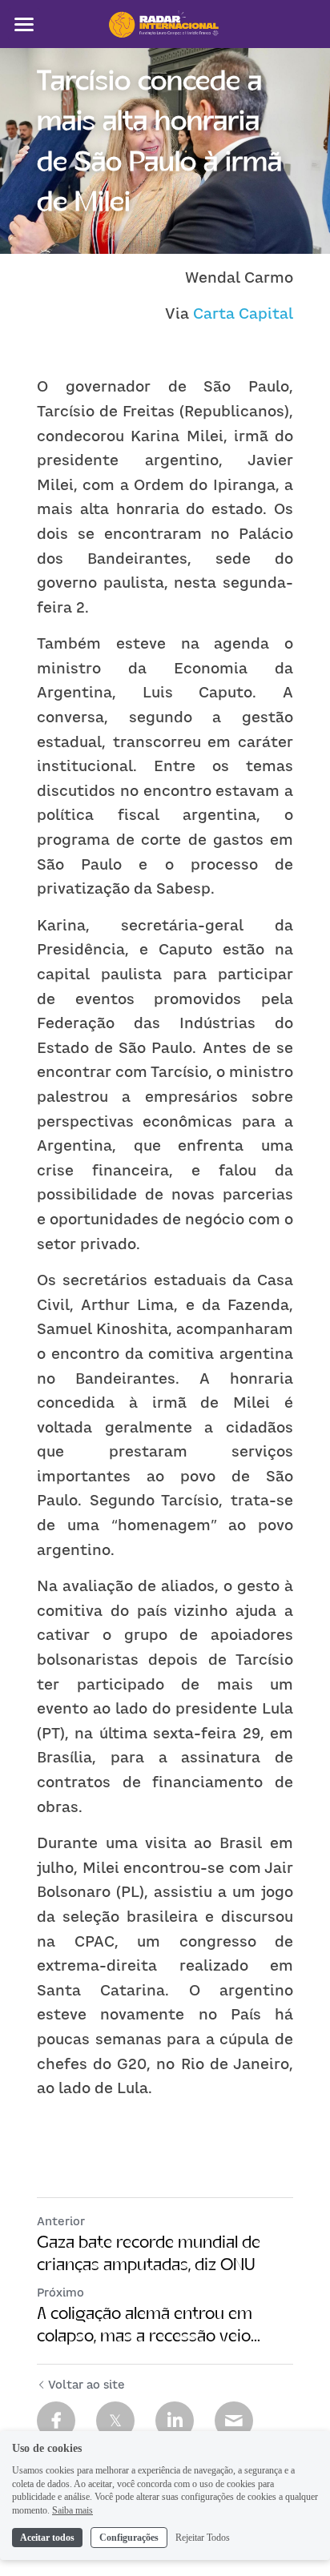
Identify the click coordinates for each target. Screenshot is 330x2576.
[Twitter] (115, 2421)
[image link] (165, 23)
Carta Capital (243, 313)
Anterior (61, 2221)
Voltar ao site (87, 2384)
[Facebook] (56, 2421)
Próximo (60, 2292)
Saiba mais (72, 2510)
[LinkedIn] (175, 2421)
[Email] (234, 2421)
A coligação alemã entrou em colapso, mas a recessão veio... (149, 2324)
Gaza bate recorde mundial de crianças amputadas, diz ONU (149, 2253)
